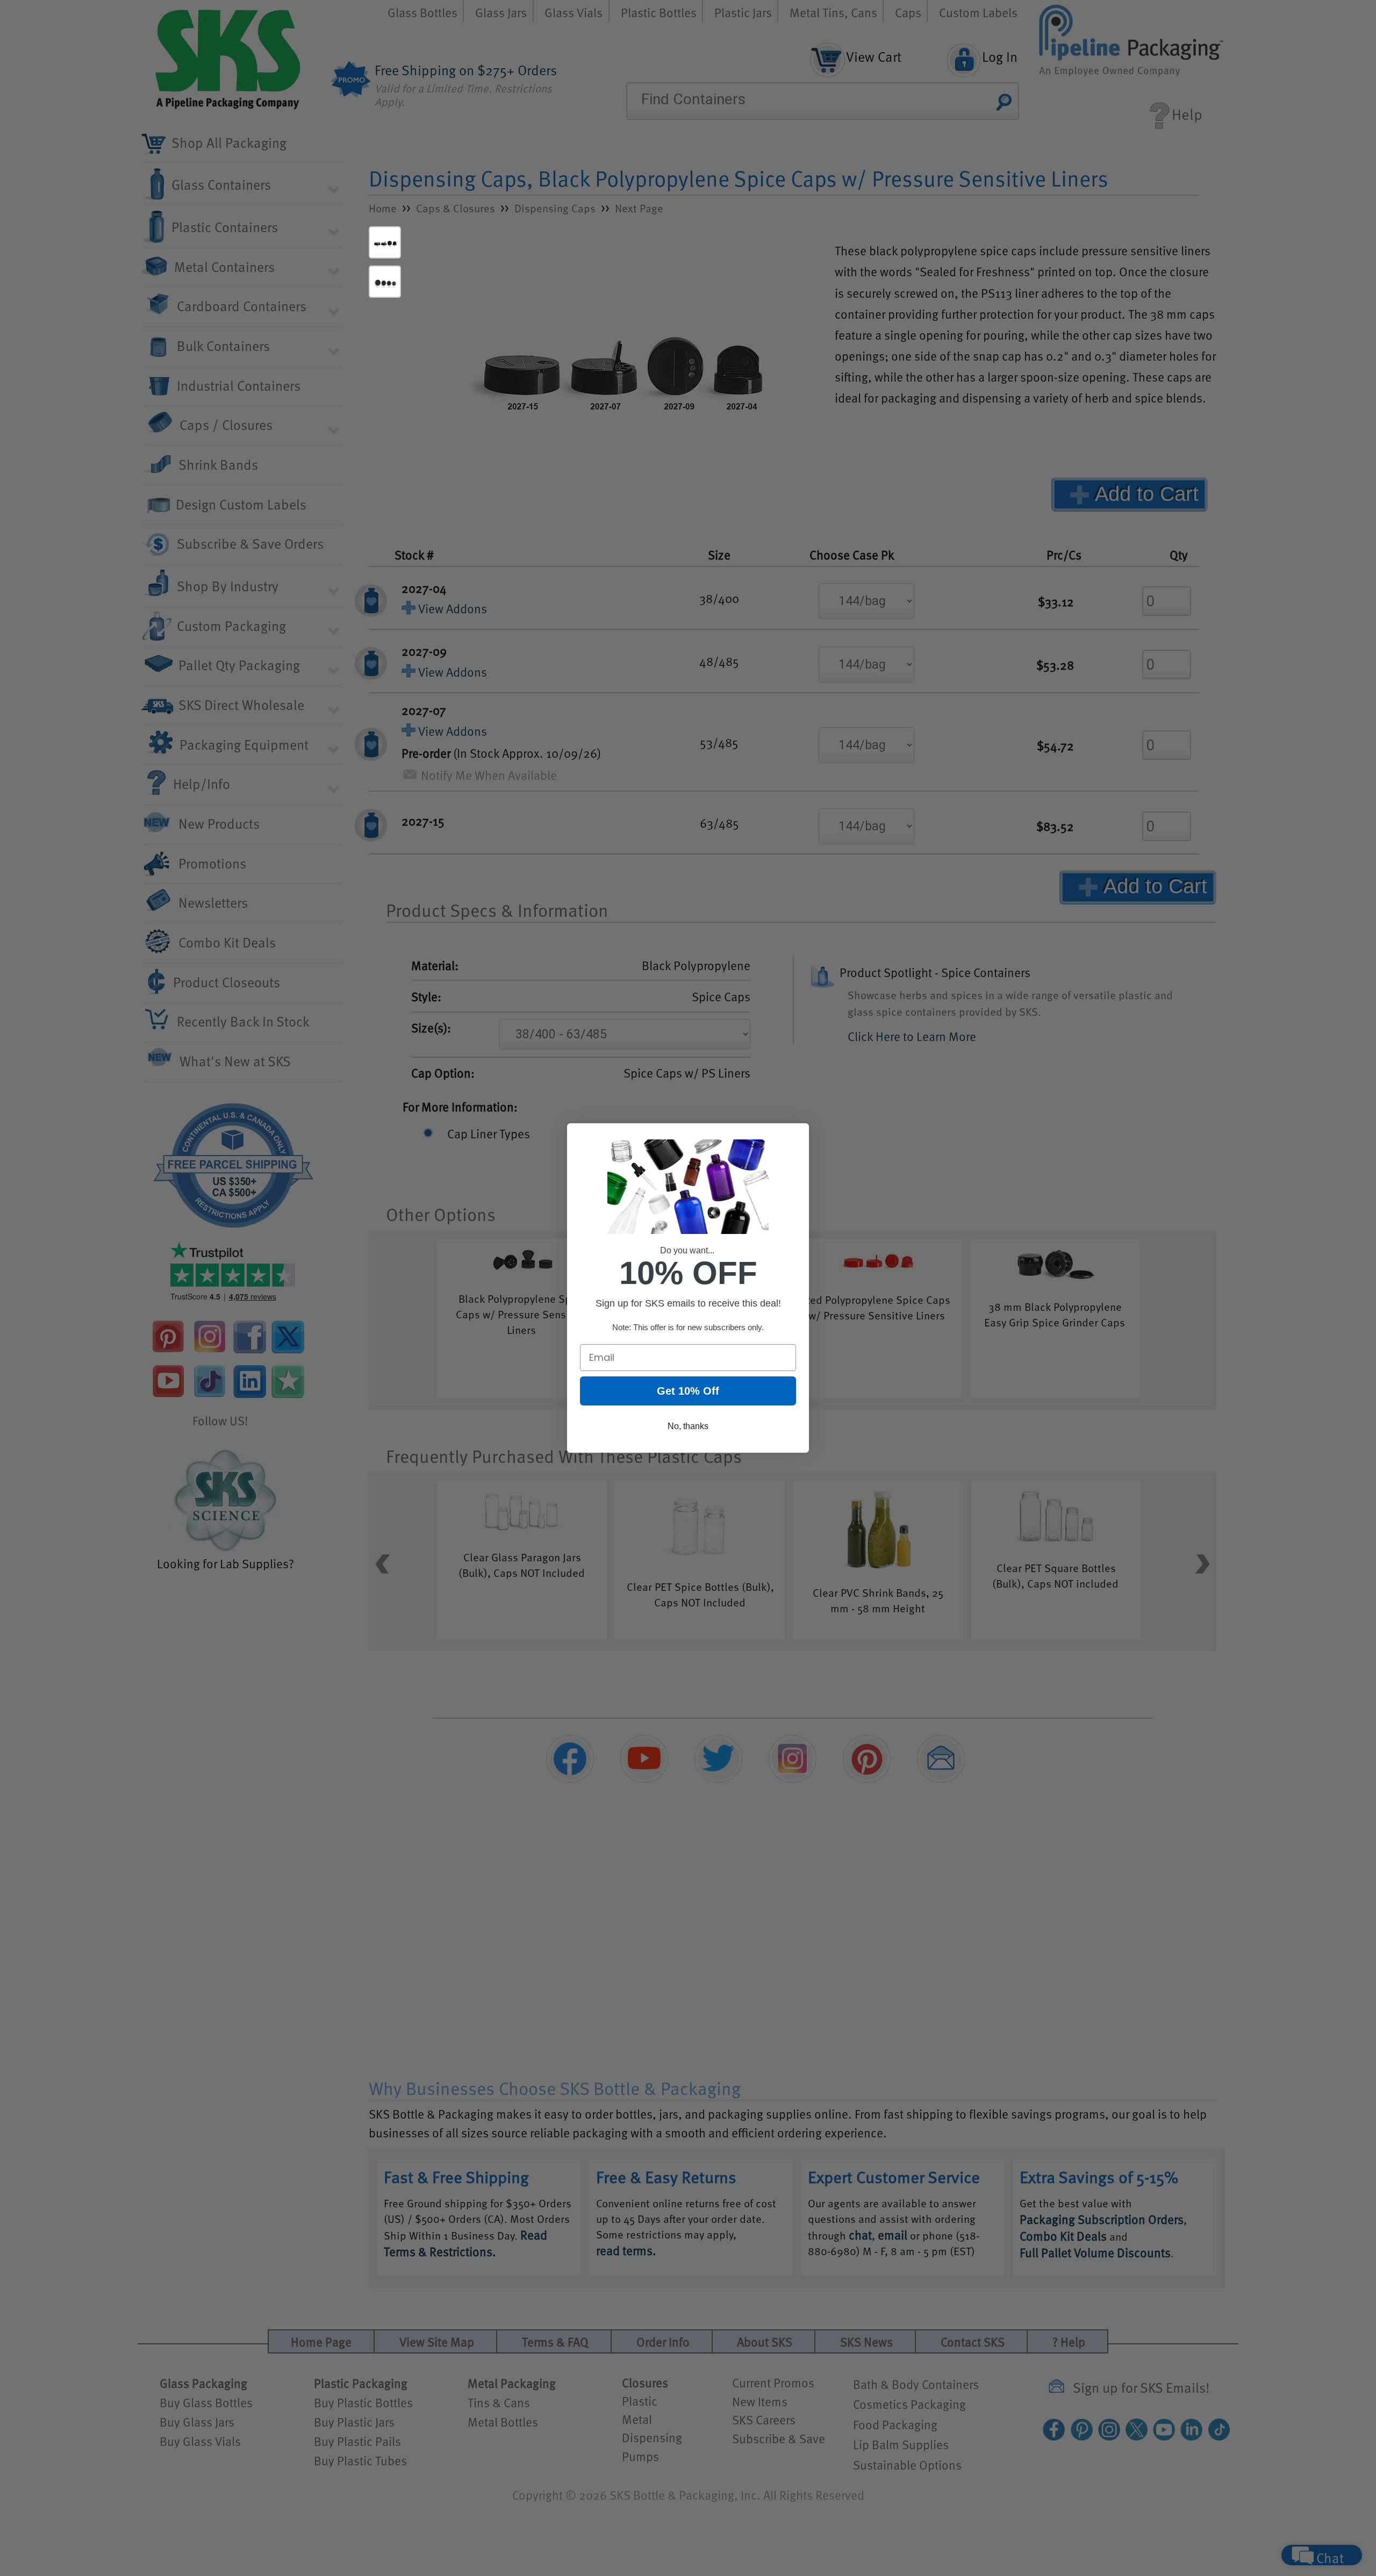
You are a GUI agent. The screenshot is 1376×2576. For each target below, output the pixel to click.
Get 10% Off (688, 1391)
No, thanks (688, 1426)
